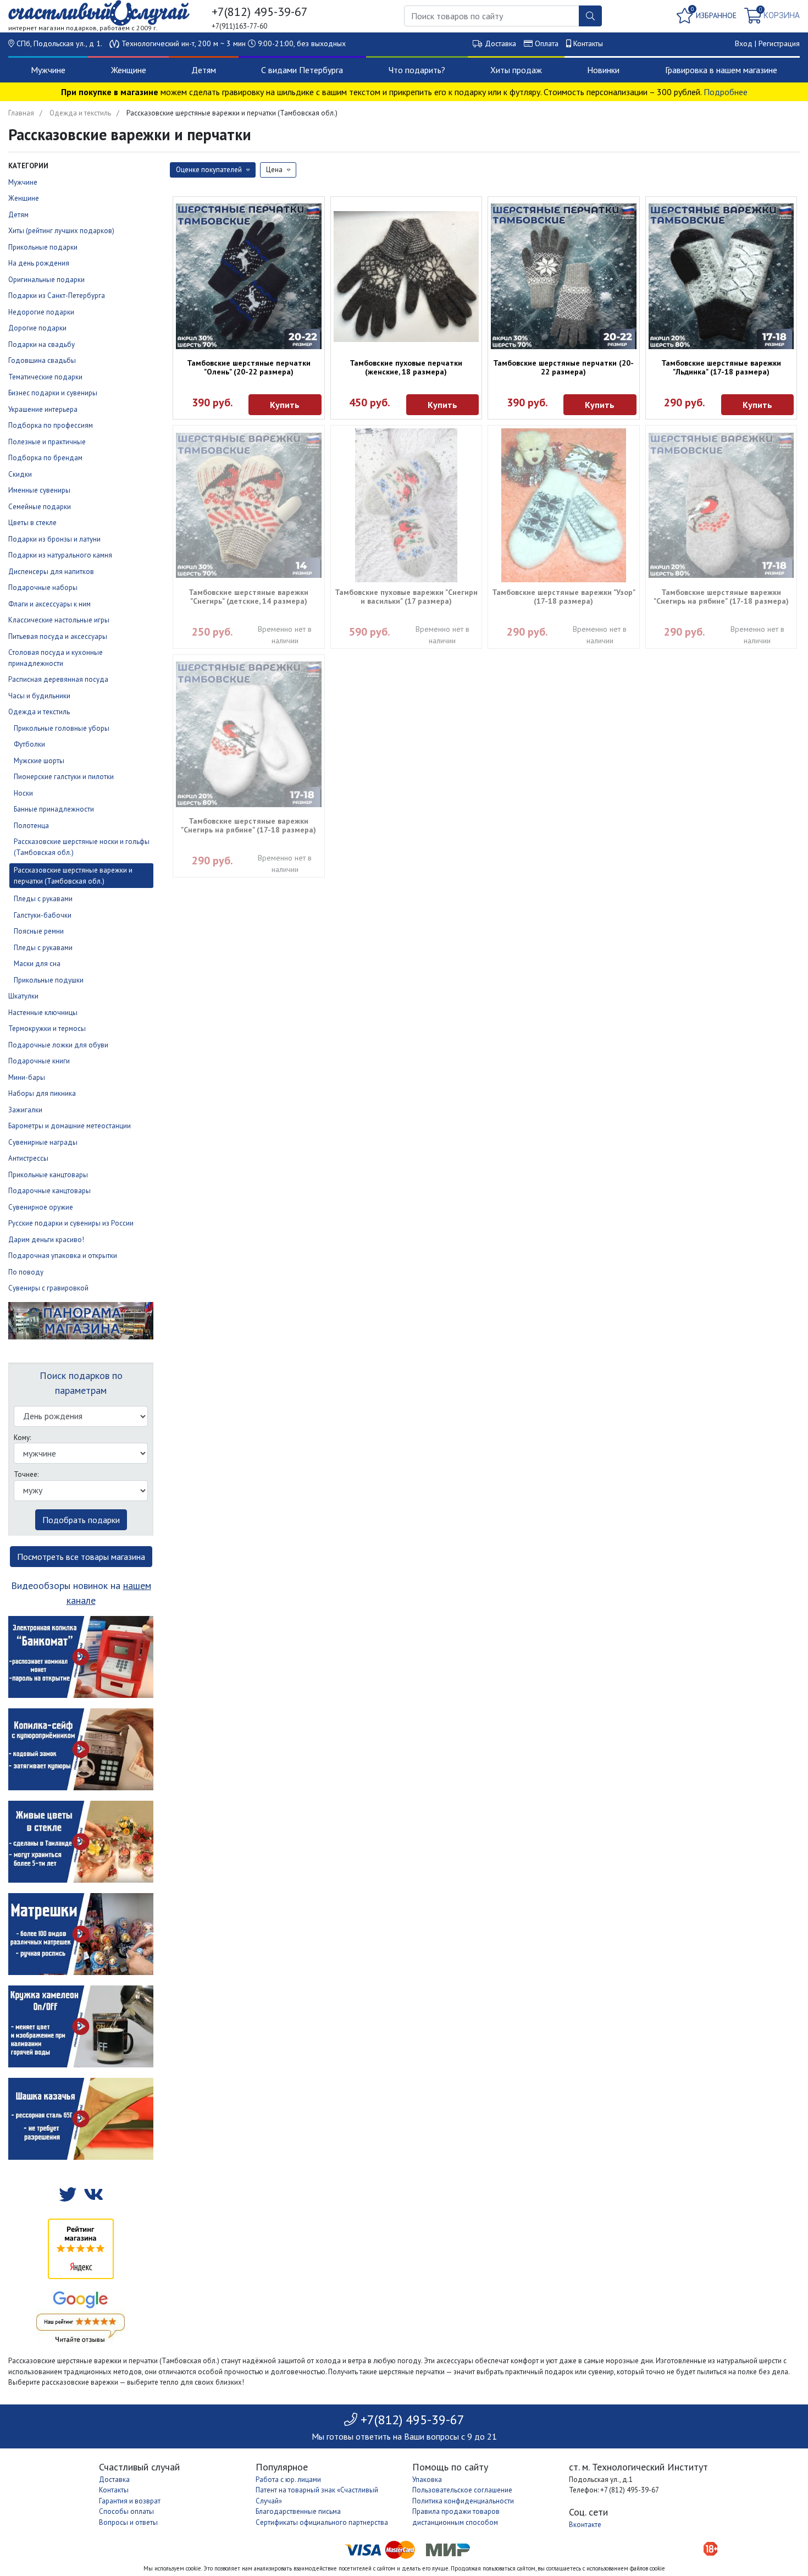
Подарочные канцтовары (49, 1191)
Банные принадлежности (54, 809)
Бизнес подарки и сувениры (53, 393)
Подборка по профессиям (51, 425)
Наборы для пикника (42, 1093)
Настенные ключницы (43, 1013)
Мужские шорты (39, 761)
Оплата (547, 43)
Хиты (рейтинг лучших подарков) (61, 231)
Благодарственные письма (298, 2511)
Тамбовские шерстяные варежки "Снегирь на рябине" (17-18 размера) (721, 597)
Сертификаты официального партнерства (322, 2522)
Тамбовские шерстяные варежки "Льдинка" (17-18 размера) (721, 367)
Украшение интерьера (43, 409)
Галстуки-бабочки (43, 915)
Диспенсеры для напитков (51, 572)
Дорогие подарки (37, 328)
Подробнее (726, 92)
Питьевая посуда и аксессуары (58, 636)
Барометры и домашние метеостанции (70, 1126)
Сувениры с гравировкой (48, 1288)
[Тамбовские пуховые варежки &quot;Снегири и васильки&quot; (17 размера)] (406, 505)
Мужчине (48, 70)
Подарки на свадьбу (41, 344)
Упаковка (427, 2480)
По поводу (26, 1272)
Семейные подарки (40, 507)
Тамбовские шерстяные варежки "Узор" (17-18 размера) (564, 597)
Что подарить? (417, 70)
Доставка (500, 43)
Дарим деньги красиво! (46, 1240)
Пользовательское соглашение (462, 2490)
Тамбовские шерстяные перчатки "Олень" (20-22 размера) (249, 367)
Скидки (20, 474)
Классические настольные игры (59, 620)
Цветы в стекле (32, 523)
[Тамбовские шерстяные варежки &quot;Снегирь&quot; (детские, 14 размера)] (249, 506)
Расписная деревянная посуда (58, 679)
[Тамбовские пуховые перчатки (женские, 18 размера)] (406, 277)
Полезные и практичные (47, 442)
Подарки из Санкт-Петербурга (57, 296)
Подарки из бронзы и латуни (54, 539)
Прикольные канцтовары (48, 1175)
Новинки (603, 70)
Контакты (588, 43)
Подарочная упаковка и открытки (63, 1256)
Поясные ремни (39, 931)
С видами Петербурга (302, 70)
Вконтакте (585, 2525)
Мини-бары (27, 1077)
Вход (744, 43)
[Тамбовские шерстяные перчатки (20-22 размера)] (564, 276)
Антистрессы (28, 1158)
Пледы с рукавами (43, 899)
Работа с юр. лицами (288, 2480)
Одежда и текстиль (80, 113)
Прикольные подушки (49, 980)
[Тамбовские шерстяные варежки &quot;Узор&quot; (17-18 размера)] (564, 505)
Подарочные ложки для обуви (58, 1045)
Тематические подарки (45, 377)
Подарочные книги (39, 1061)
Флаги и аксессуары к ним (49, 604)
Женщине (129, 70)
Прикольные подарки (43, 247)
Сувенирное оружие (41, 1207)
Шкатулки (23, 996)
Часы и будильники (39, 696)
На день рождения (39, 263)
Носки (23, 793)
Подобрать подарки (81, 1520)
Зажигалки (25, 1110)
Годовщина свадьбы (42, 360)
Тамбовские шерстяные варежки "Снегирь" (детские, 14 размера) (248, 597)
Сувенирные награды (43, 1142)
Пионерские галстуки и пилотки (64, 777)
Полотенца (31, 826)
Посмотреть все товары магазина (81, 1557)
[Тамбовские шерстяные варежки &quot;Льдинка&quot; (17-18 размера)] (721, 276)
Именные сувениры (39, 490)
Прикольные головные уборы (62, 728)
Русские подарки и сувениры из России (71, 1223)
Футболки (29, 744)
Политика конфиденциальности (463, 2501)
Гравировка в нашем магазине (721, 70)
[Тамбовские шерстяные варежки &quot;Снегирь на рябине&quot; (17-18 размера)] (721, 506)
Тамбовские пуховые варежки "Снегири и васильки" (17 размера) (406, 597)
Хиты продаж (516, 70)
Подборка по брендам (45, 458)
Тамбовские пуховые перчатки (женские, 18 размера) (406, 367)
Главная (21, 113)
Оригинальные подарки (46, 280)
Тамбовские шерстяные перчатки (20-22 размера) (563, 367)
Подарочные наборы (43, 588)
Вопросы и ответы (128, 2522)
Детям (204, 70)
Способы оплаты (126, 2511)
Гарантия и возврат (130, 2501)
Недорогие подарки (41, 312)
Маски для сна (37, 964)
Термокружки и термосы (47, 1028)
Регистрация (779, 43)
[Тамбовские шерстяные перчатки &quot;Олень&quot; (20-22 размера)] (249, 276)
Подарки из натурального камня (60, 555)
